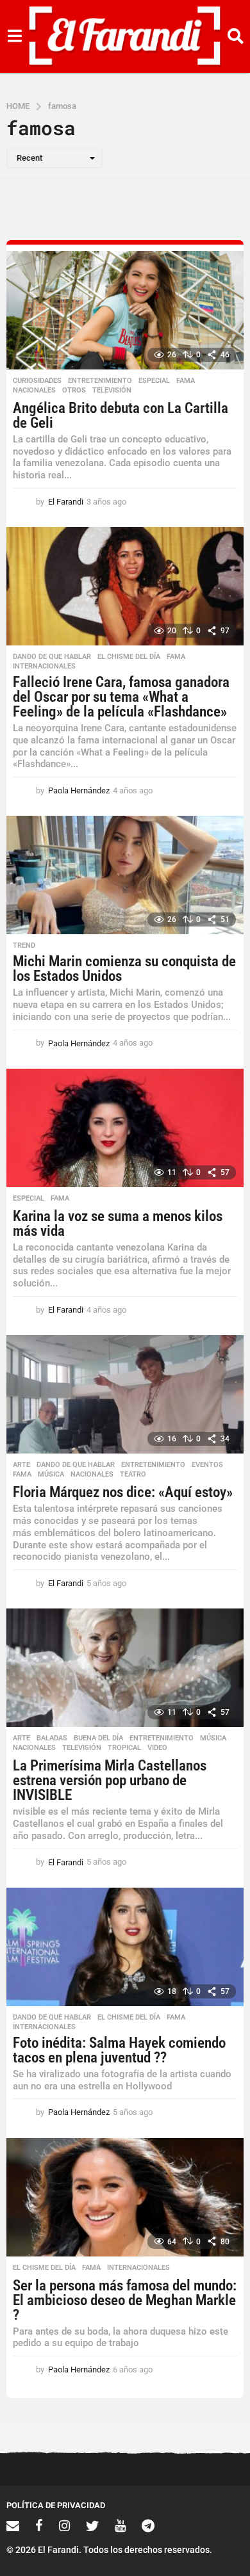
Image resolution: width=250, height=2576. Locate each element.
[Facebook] (39, 2525)
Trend (24, 946)
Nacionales (34, 391)
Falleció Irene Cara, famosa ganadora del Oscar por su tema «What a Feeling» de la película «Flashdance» (121, 697)
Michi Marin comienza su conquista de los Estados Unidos (124, 969)
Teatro (133, 1475)
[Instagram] (64, 2525)
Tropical (124, 1748)
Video (157, 1748)
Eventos (207, 1465)
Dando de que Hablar (52, 657)
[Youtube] (120, 2525)
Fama (186, 381)
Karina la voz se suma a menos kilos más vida (118, 1224)
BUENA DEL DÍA (98, 1738)
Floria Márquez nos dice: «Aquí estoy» (123, 1492)
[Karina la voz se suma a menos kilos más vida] (125, 1128)
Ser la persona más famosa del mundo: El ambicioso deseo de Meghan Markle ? (125, 2300)
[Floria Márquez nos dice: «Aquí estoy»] (125, 1394)
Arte (21, 1465)
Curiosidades (37, 381)
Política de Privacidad (56, 2505)
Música (51, 1475)
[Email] (13, 2525)
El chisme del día (129, 657)
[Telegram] (148, 2525)
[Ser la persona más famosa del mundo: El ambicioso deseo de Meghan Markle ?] (125, 2197)
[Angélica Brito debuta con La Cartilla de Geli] (125, 310)
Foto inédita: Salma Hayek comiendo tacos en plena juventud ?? (119, 2050)
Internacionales (44, 667)
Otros (74, 391)
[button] (14, 36)
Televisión (112, 391)
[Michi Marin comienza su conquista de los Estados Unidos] (125, 875)
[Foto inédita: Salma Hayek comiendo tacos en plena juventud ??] (125, 1947)
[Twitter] (92, 2525)
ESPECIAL (154, 381)
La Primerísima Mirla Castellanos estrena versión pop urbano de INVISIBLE (110, 1780)
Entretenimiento (100, 381)
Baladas (52, 1738)
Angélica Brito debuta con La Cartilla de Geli (121, 416)
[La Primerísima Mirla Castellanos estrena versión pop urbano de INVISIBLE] (125, 1668)
